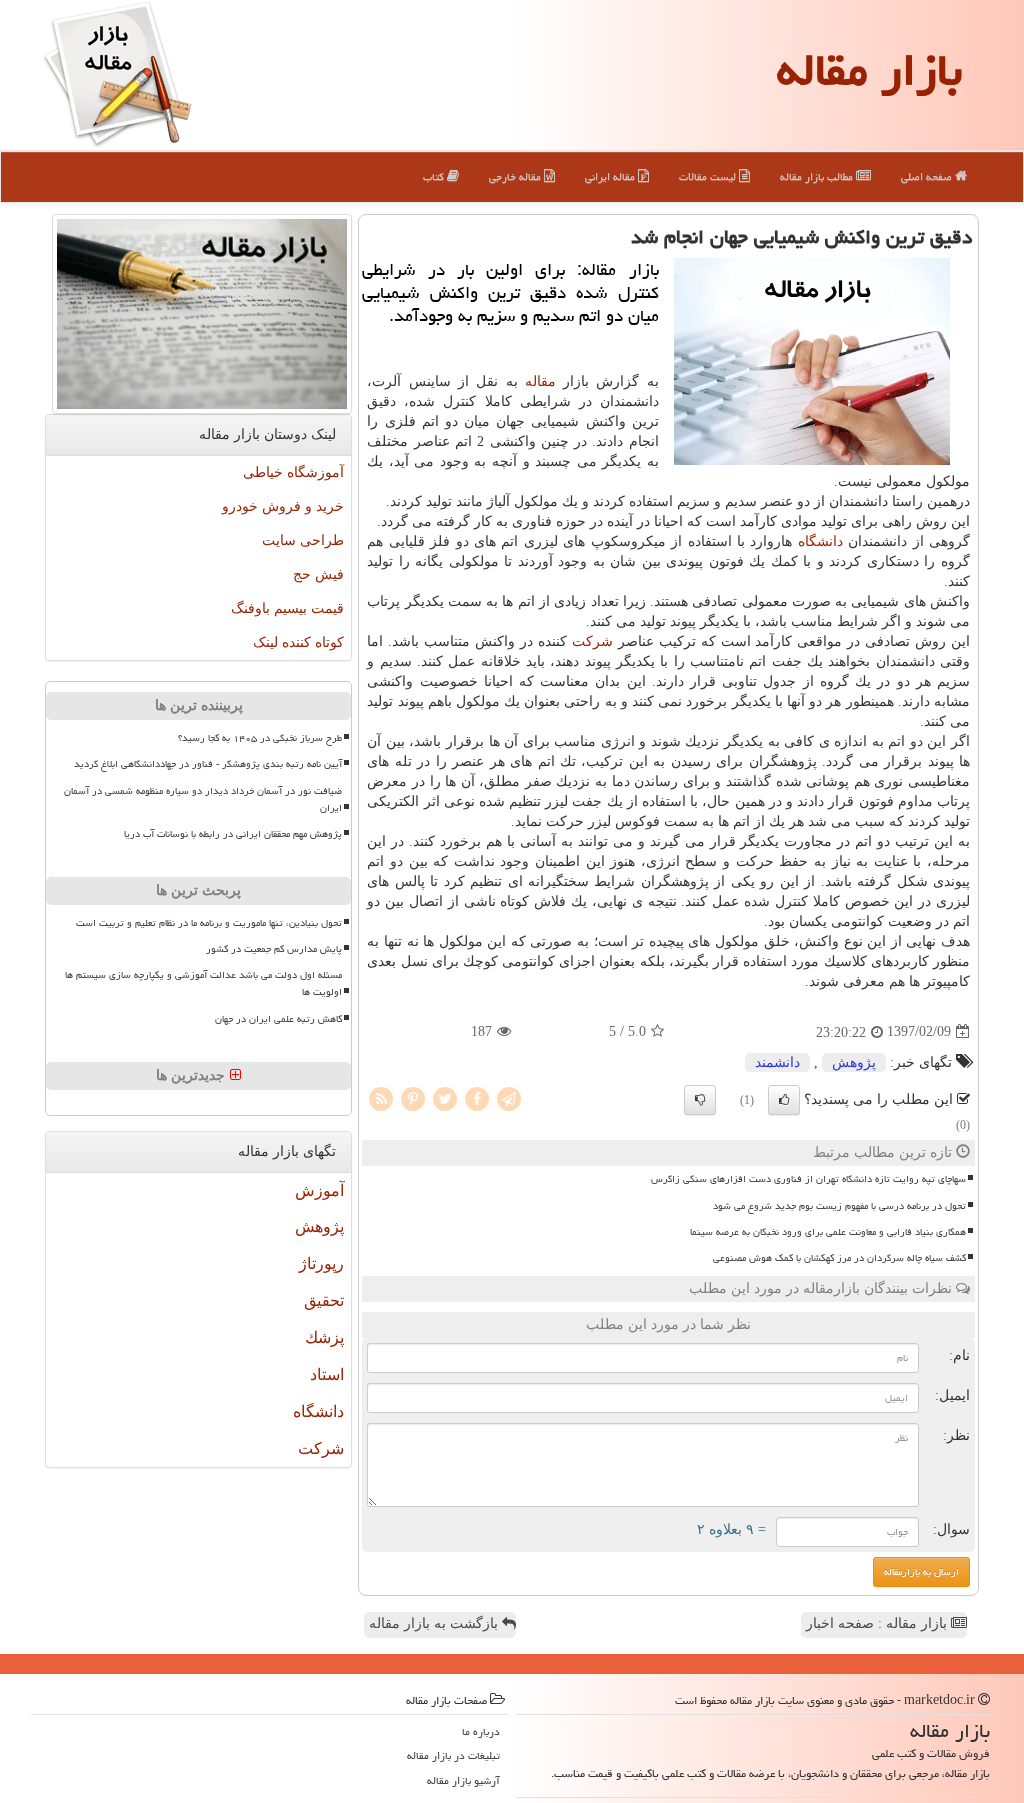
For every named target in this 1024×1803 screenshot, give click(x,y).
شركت (592, 641)
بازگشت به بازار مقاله (435, 1623)
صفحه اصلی (928, 176)
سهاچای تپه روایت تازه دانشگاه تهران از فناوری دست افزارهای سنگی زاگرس (808, 1179)
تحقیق (324, 1300)
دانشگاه (820, 541)
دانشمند (777, 1062)
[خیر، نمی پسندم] (700, 1100)
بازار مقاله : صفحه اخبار (878, 1623)
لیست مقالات (709, 176)
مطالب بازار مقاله (818, 176)
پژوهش (854, 1062)
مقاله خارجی (516, 176)
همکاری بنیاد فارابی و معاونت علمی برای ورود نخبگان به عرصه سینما (828, 1232)
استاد (327, 1374)
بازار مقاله (869, 70)
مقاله (540, 381)
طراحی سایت (303, 540)
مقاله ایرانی (611, 176)
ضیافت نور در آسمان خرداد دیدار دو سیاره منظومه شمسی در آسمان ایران (203, 799)
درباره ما (481, 1731)
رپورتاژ (321, 1263)
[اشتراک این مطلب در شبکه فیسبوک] (477, 1097)
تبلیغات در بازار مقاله (453, 1755)
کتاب (435, 176)
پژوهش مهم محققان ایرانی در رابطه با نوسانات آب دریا (233, 834)
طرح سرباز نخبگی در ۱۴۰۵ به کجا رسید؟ (260, 738)
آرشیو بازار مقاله (463, 1780)
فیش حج (318, 574)
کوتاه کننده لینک (298, 642)
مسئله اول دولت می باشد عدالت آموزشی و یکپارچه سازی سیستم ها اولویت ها (203, 983)
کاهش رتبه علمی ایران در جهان (278, 1019)
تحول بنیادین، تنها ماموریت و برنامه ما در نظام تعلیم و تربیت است (209, 923)
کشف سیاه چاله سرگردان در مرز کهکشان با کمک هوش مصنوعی (839, 1258)
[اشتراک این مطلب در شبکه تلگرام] (509, 1097)
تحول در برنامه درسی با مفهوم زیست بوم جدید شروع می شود (839, 1206)
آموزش (319, 1190)
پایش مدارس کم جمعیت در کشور (274, 949)
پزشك (324, 1337)
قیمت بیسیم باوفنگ (287, 608)
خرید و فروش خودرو (283, 506)
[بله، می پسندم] (784, 1100)
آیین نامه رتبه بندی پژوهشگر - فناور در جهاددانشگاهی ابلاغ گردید (208, 764)
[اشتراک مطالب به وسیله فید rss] (381, 1097)
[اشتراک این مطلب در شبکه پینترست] (413, 1097)
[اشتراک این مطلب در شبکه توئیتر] (445, 1097)
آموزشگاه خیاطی (293, 472)
